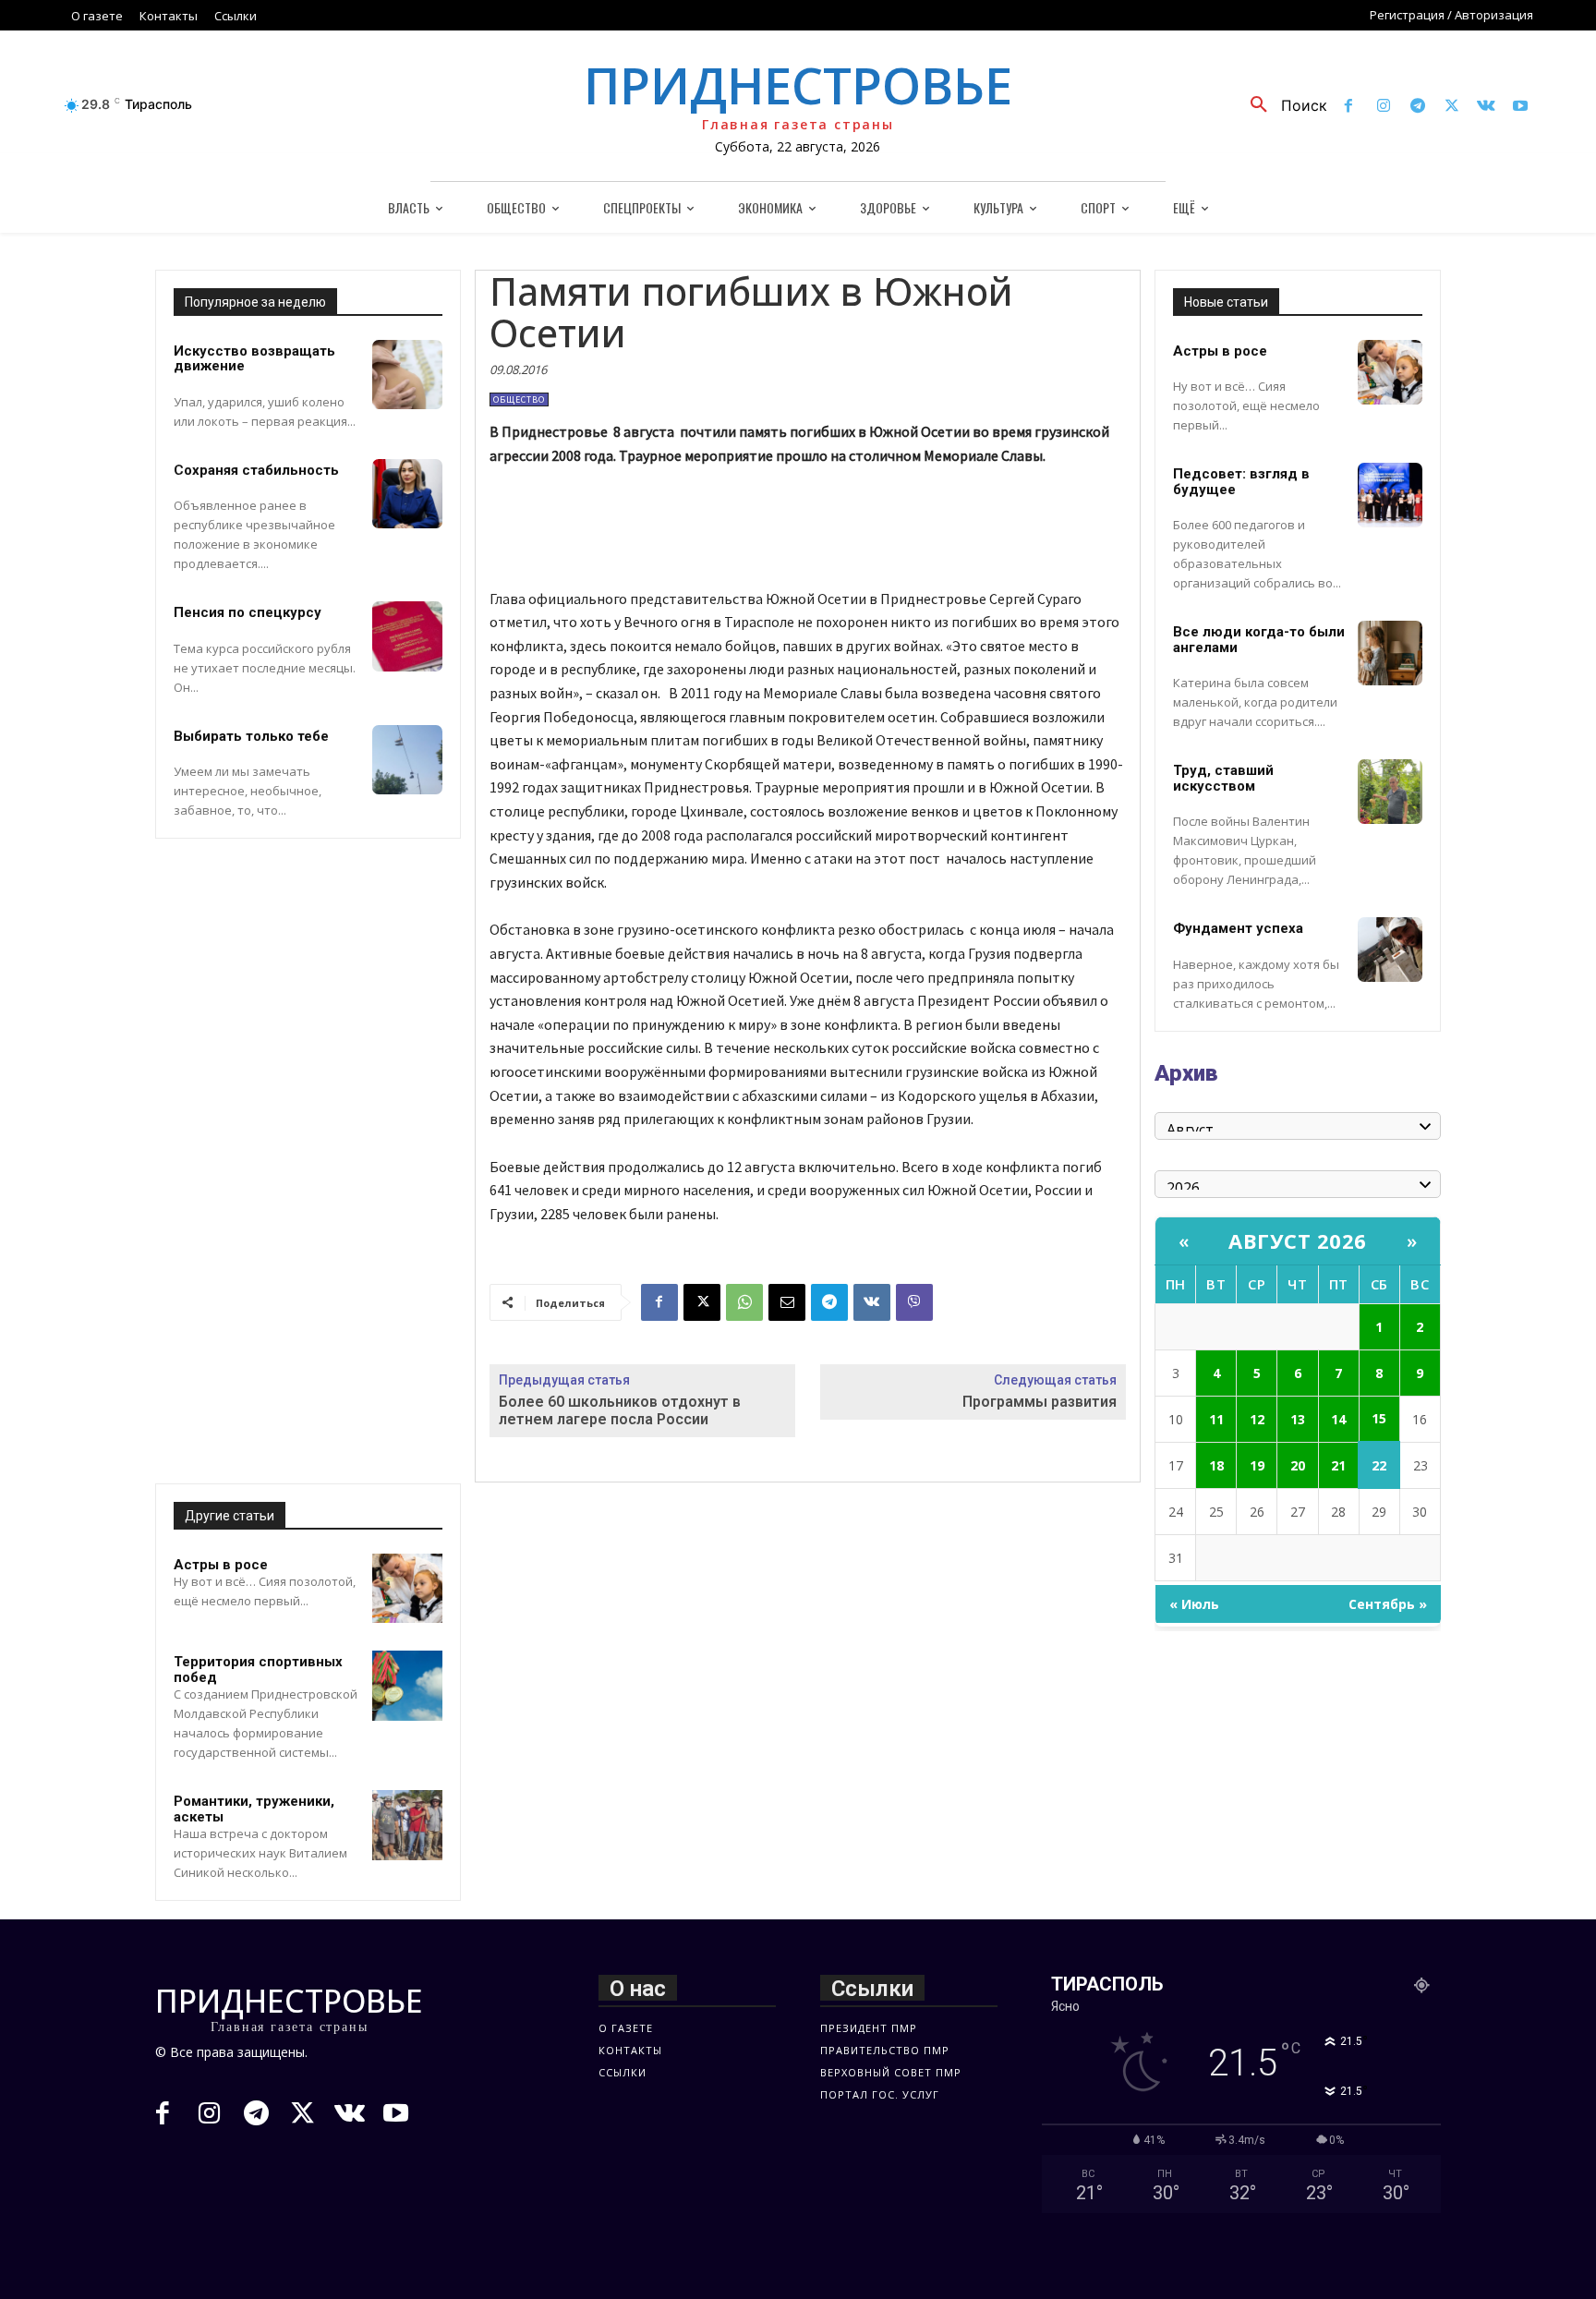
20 (1298, 1465)
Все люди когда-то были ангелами (1259, 640)
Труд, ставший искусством (1223, 778)
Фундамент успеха (1238, 928)
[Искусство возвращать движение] (407, 375)
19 (1257, 1465)
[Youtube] (1521, 107)
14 (1338, 1419)
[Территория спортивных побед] (407, 1686)
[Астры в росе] (407, 1589)
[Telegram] (1417, 107)
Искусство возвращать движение (254, 359)
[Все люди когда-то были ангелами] (1390, 653)
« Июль (1194, 1604)
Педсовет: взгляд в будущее (1241, 482)
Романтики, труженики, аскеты (254, 1809)
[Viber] (914, 1302)
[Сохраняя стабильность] (407, 494)
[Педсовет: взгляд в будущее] (1390, 495)
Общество (519, 399)
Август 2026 (1298, 1240)
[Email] (787, 1302)
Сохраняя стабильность (256, 470)
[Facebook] (1349, 107)
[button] (1282, 105)
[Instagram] (1383, 107)
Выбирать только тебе (251, 736)
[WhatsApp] (744, 1302)
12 (1257, 1419)
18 (1216, 1465)
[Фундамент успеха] (1390, 950)
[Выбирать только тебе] (407, 760)
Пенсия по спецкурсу (248, 612)
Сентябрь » (1388, 1604)
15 (1379, 1418)
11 (1216, 1419)
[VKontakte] (1487, 107)
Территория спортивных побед (258, 1670)
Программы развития (1040, 1402)
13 (1298, 1419)
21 (1338, 1465)
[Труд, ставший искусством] (1390, 792)
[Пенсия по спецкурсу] (407, 636)
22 (1379, 1465)
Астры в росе (221, 1565)
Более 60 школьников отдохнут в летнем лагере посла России (620, 1410)
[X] (1451, 107)
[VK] (872, 1302)
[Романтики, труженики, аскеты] (407, 1825)
